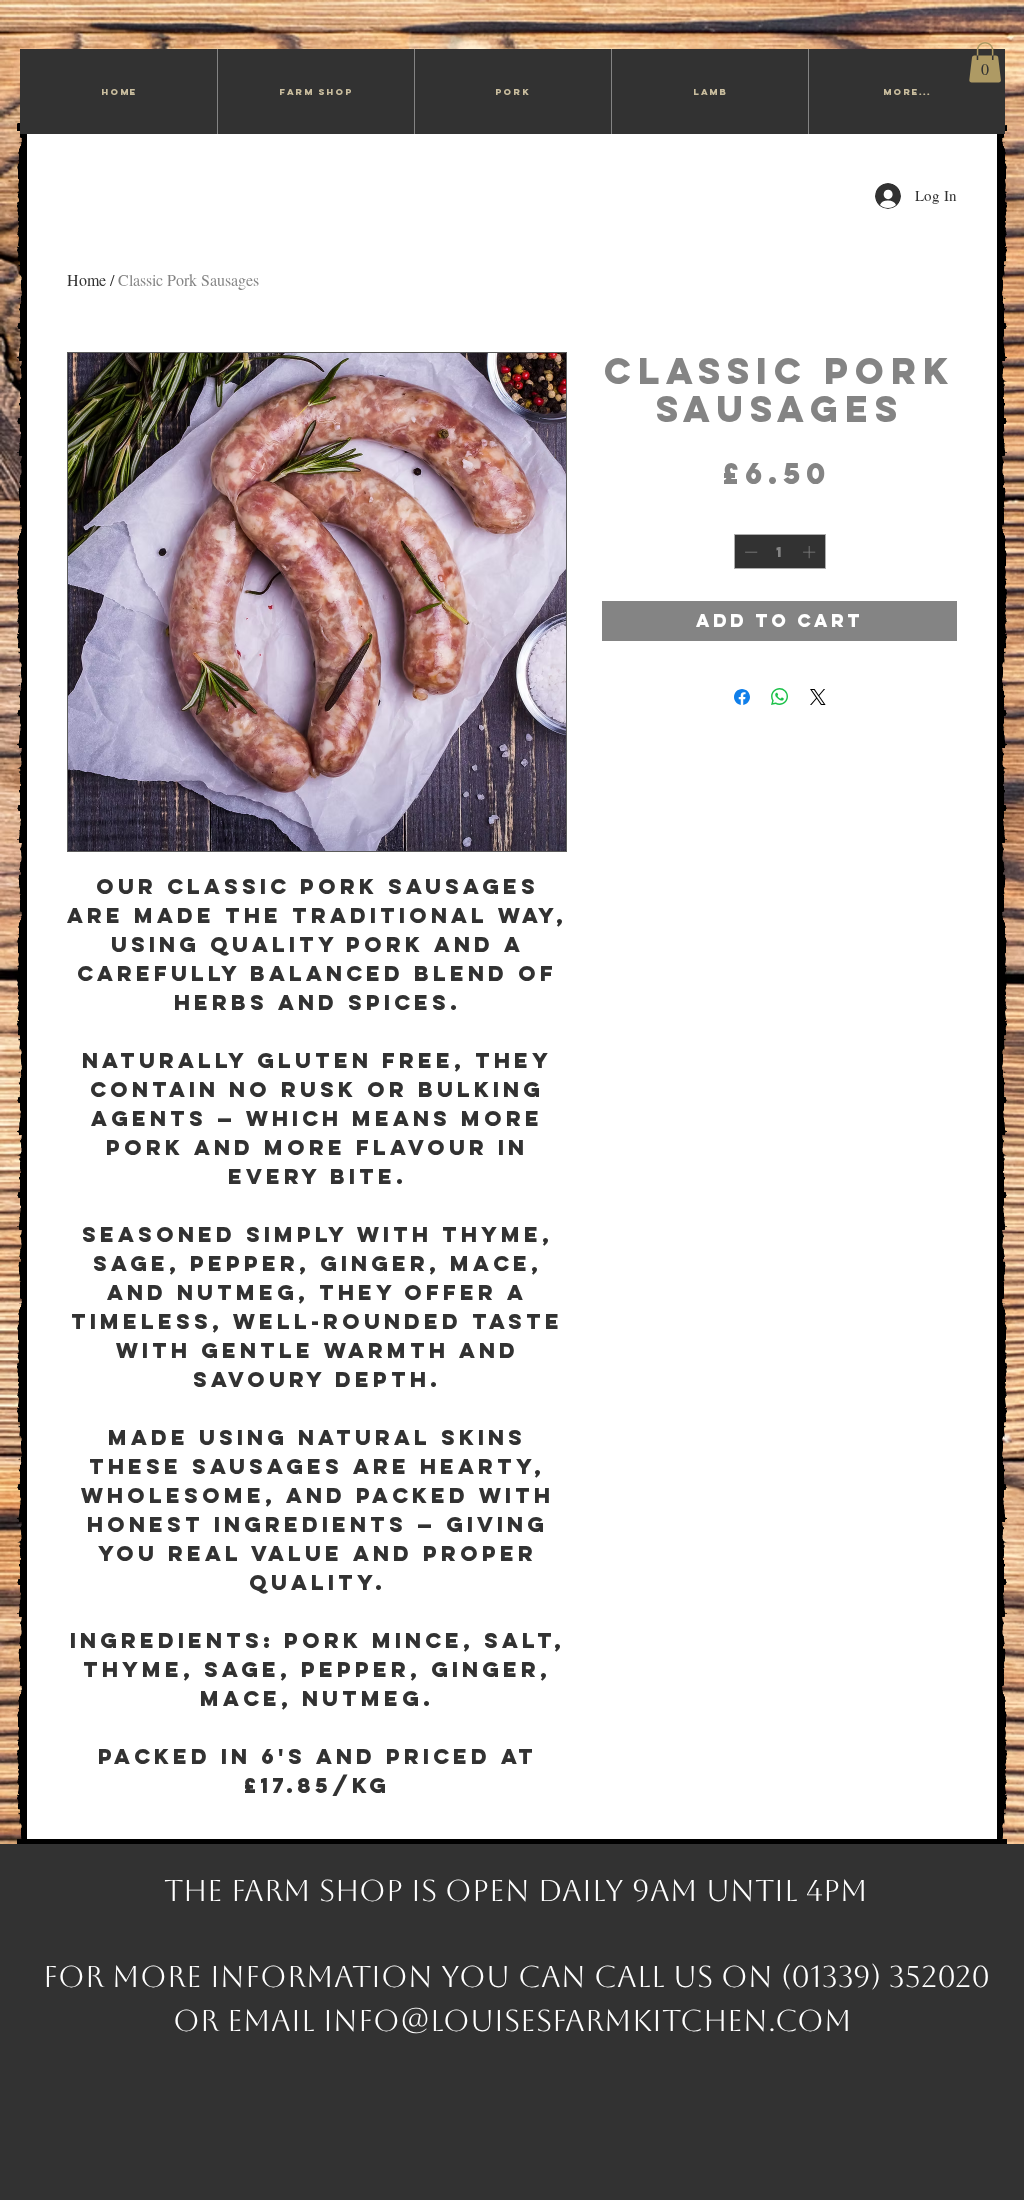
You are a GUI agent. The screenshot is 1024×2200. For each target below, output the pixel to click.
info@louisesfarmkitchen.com (587, 2020)
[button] (985, 62)
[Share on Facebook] (742, 697)
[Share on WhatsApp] (780, 697)
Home (86, 279)
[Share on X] (818, 697)
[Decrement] (749, 552)
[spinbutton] (779, 552)
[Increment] (811, 552)
